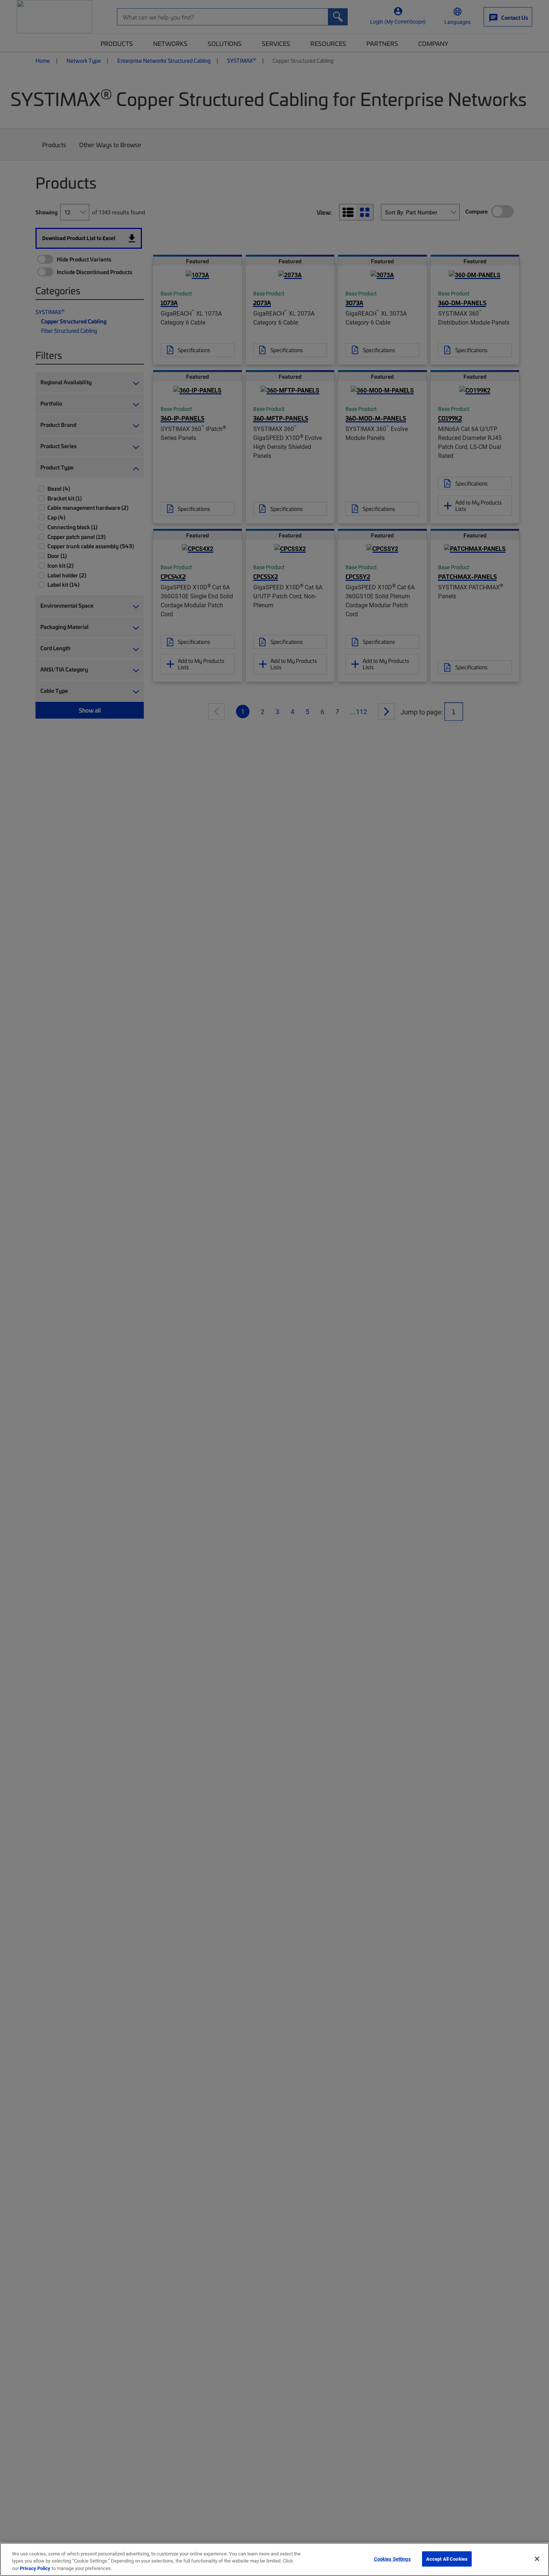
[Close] (537, 2559)
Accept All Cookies (447, 2558)
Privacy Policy (35, 2568)
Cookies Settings (392, 2558)
